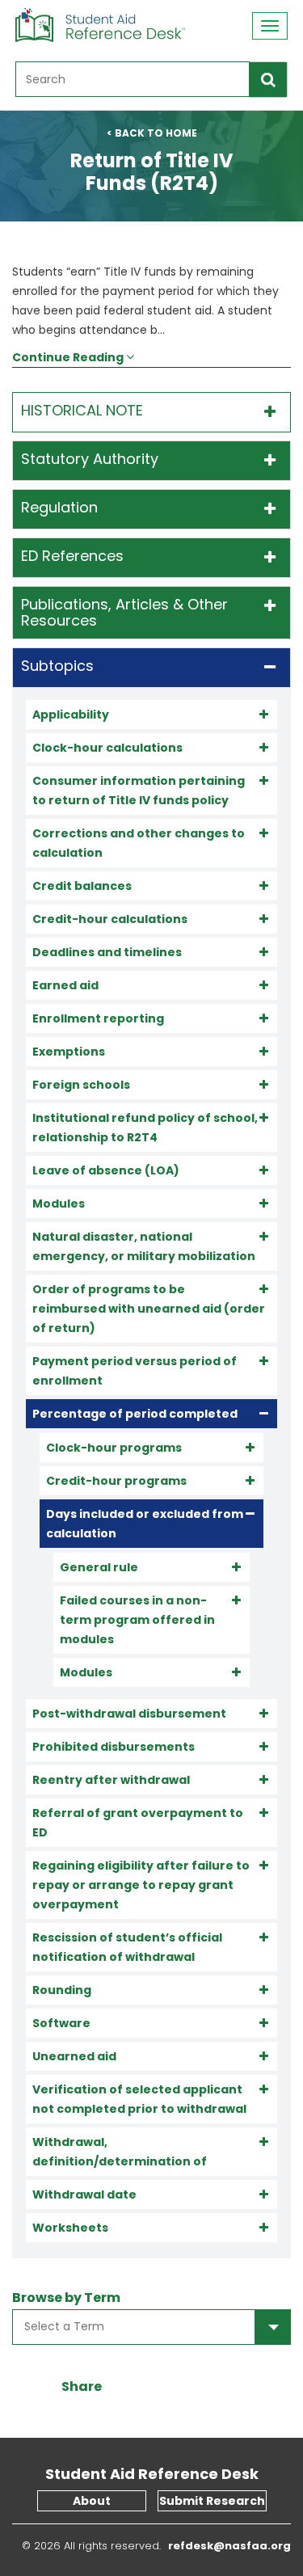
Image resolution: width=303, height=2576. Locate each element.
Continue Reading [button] (69, 357)
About (92, 2501)
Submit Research (212, 2501)
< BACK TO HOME (152, 133)
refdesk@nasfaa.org (223, 2546)
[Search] (268, 80)
